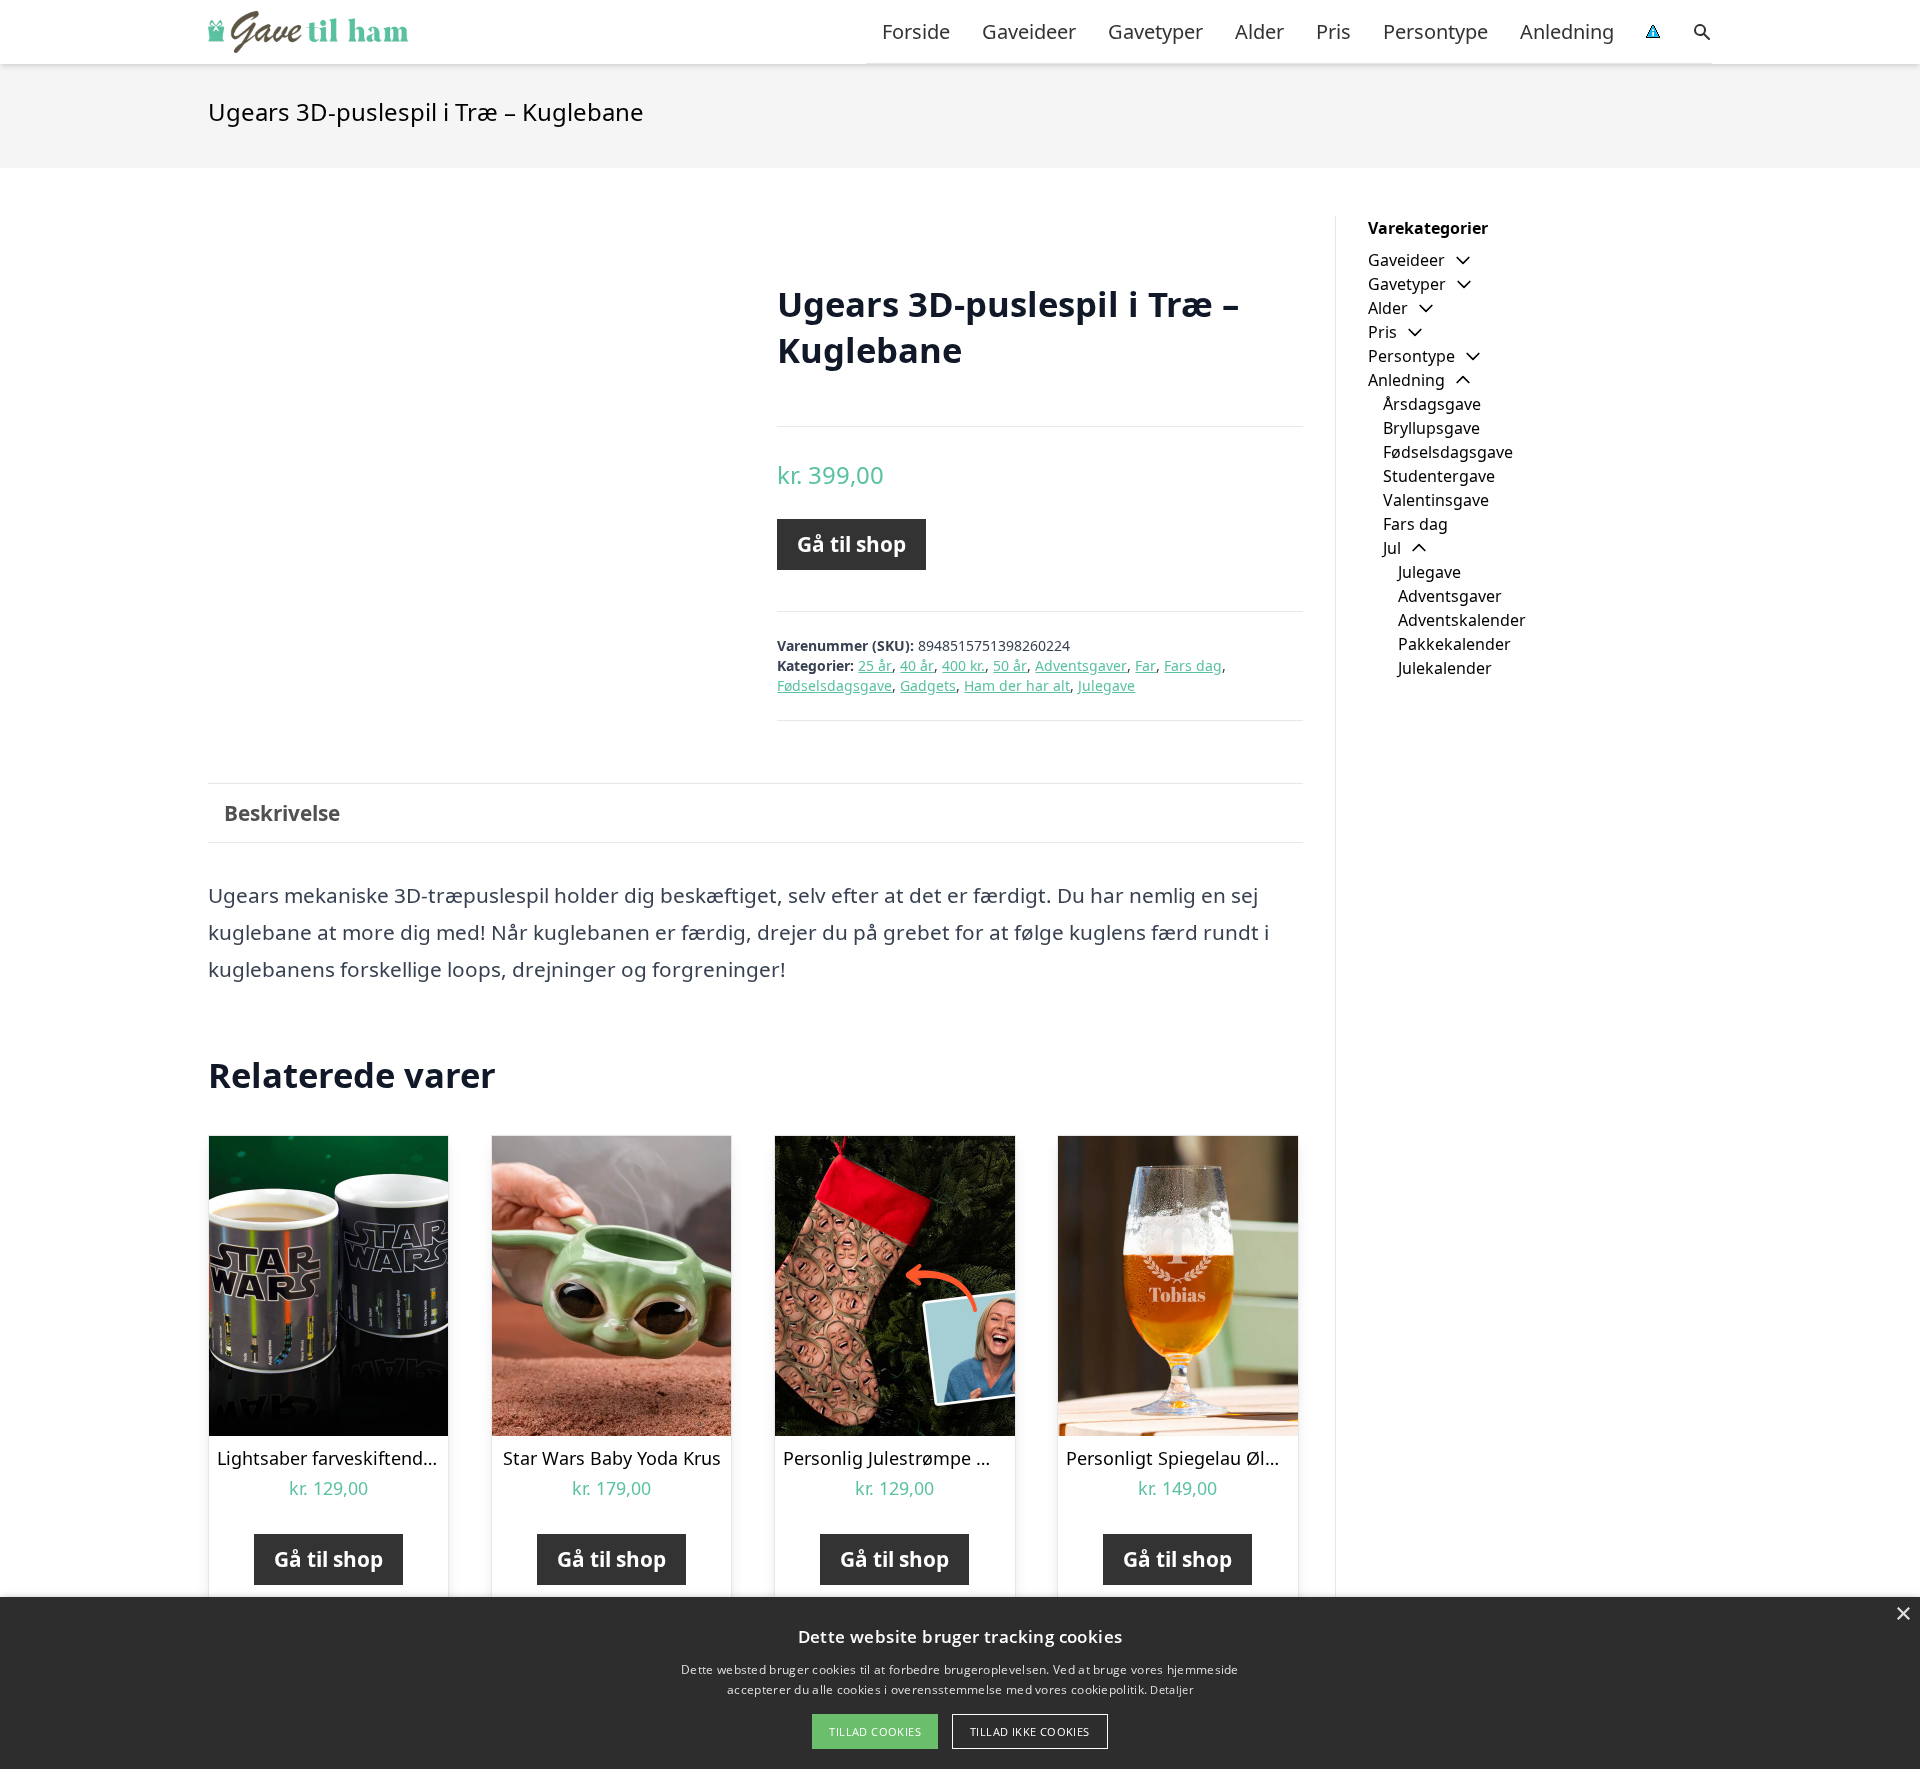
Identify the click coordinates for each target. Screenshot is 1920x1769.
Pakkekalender (1454, 644)
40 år (917, 665)
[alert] (960, 1683)
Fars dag (1193, 665)
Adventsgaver (1081, 665)
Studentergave (1439, 476)
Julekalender (1445, 668)
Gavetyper (1155, 31)
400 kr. (963, 665)
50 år (1010, 665)
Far (1145, 665)
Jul (1392, 548)
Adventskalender (1462, 620)
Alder (1259, 31)
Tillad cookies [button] (875, 1731)
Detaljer (1171, 1689)
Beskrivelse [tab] (282, 813)
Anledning (1567, 31)
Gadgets (928, 685)
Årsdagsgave (1432, 404)
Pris (1333, 31)
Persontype (1435, 31)
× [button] (1902, 1614)
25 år (875, 665)
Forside (916, 31)
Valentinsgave (1436, 500)
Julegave (1106, 685)
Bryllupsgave (1431, 428)
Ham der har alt (1017, 685)
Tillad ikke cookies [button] (1030, 1731)
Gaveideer (1029, 31)
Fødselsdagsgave (834, 685)
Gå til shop (851, 544)
